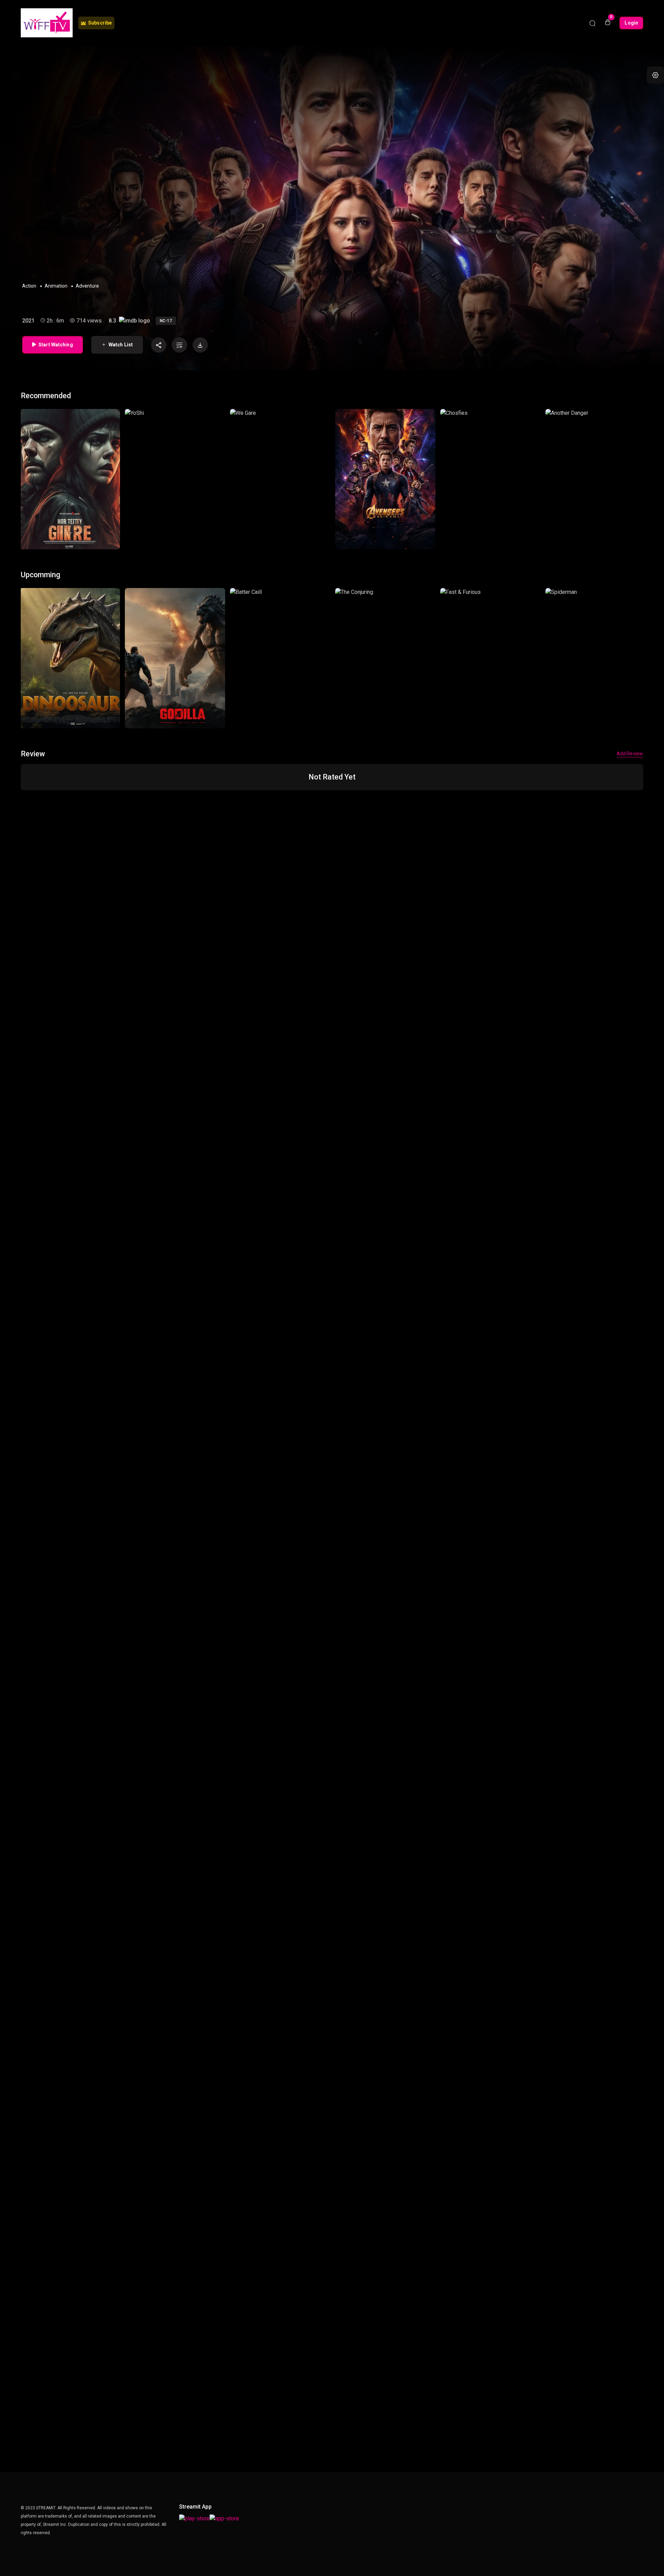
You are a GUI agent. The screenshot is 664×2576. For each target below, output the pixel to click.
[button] (655, 75)
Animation (56, 286)
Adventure (87, 286)
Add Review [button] (630, 754)
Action (29, 286)
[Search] (592, 23)
